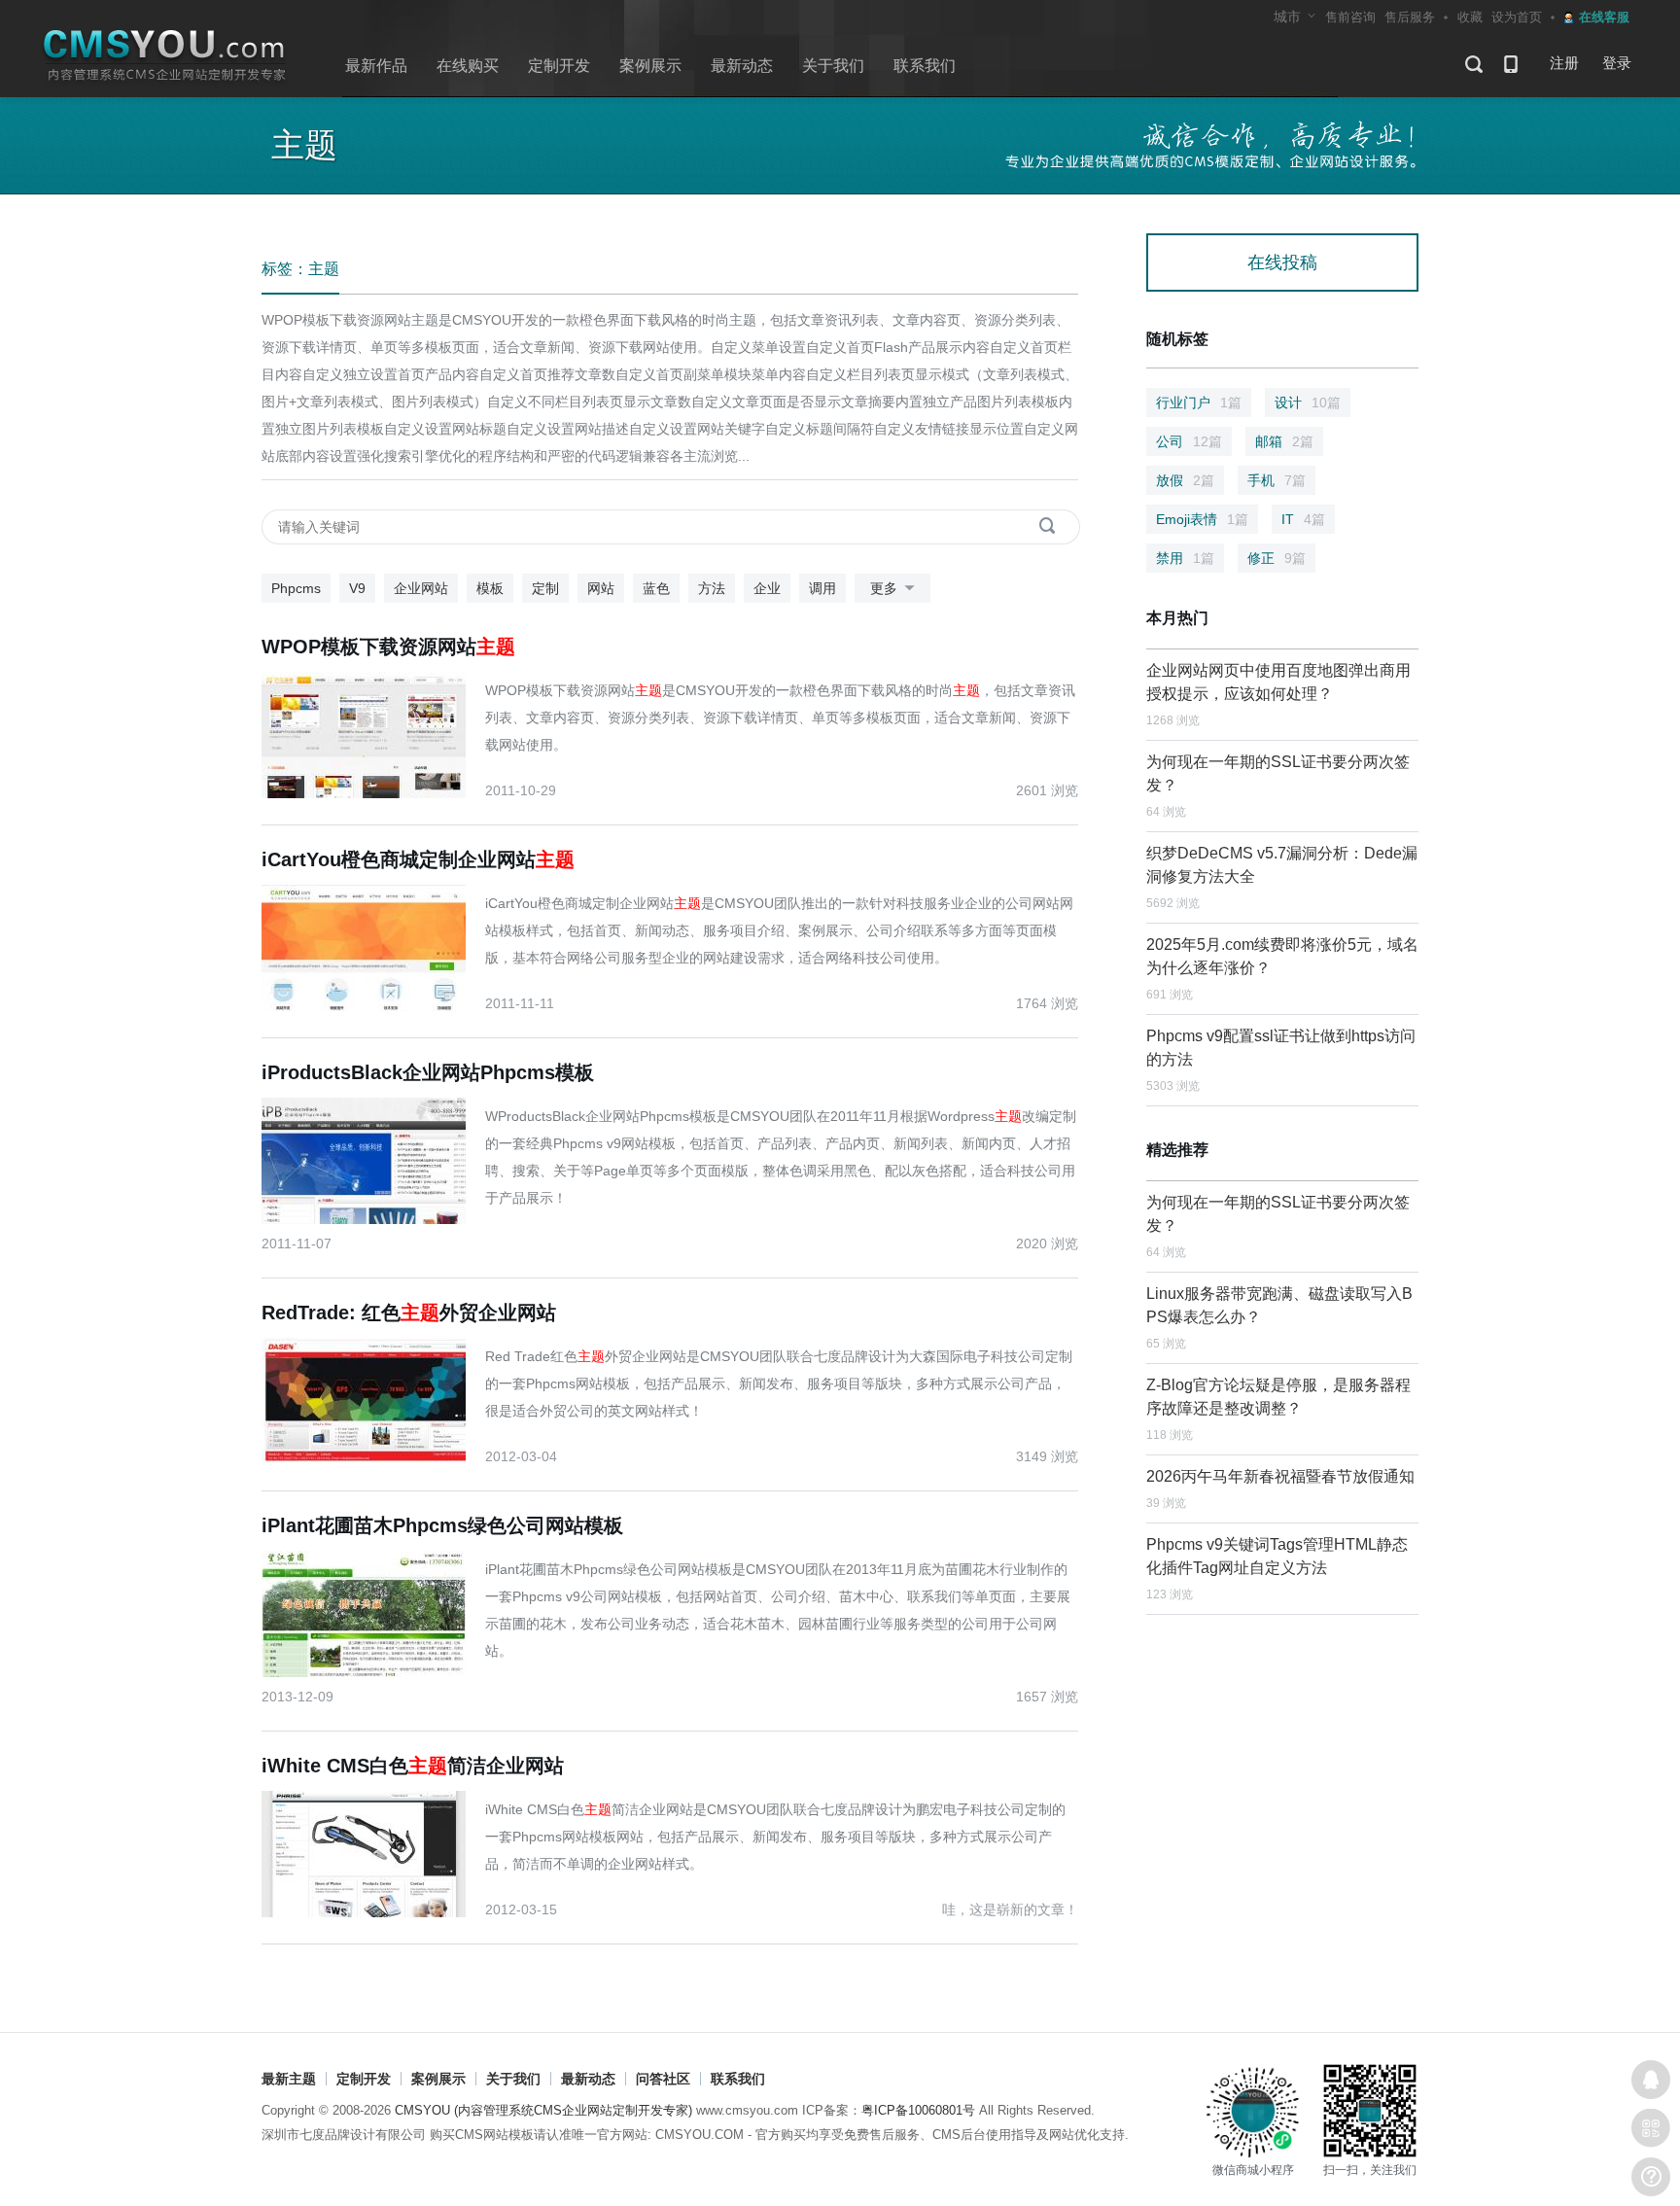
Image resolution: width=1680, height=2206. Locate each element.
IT (1303, 519)
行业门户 (1199, 403)
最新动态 (742, 66)
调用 (822, 588)
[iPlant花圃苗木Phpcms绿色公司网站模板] (373, 1613)
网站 (601, 588)
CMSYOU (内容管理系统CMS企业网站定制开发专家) (543, 2110)
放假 (1185, 480)
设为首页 (1517, 17)
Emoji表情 (1202, 519)
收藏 (1470, 17)
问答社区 (663, 2079)
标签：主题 (300, 269)
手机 (1277, 480)
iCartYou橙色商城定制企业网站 (418, 859)
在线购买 (468, 66)
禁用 (1185, 558)
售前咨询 (1350, 17)
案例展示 (650, 66)
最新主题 (289, 2079)
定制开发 (559, 66)
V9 (357, 588)
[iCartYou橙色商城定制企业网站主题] (373, 947)
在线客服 (1651, 2080)
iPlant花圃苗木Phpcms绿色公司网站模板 (442, 1525)
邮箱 (1284, 441)
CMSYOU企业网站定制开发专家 (165, 56)
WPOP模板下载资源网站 (388, 647)
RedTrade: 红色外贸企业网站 (409, 1313)
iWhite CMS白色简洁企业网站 (413, 1766)
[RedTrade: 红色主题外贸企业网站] (373, 1400)
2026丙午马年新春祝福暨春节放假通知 (1280, 1476)
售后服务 (1410, 17)
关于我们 (833, 66)
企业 (767, 588)
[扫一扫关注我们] (1651, 2128)
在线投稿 (1282, 263)
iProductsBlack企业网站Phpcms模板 (428, 1072)
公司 (1189, 441)
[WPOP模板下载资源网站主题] (373, 734)
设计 (1308, 403)
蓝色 (656, 588)
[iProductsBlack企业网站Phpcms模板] (373, 1160)
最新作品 (376, 66)
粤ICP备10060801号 (918, 2110)
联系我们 (925, 66)
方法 (712, 588)
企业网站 (421, 588)
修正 (1277, 558)
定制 (545, 588)
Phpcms (296, 588)
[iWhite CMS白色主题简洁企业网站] (373, 1853)
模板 (490, 588)
